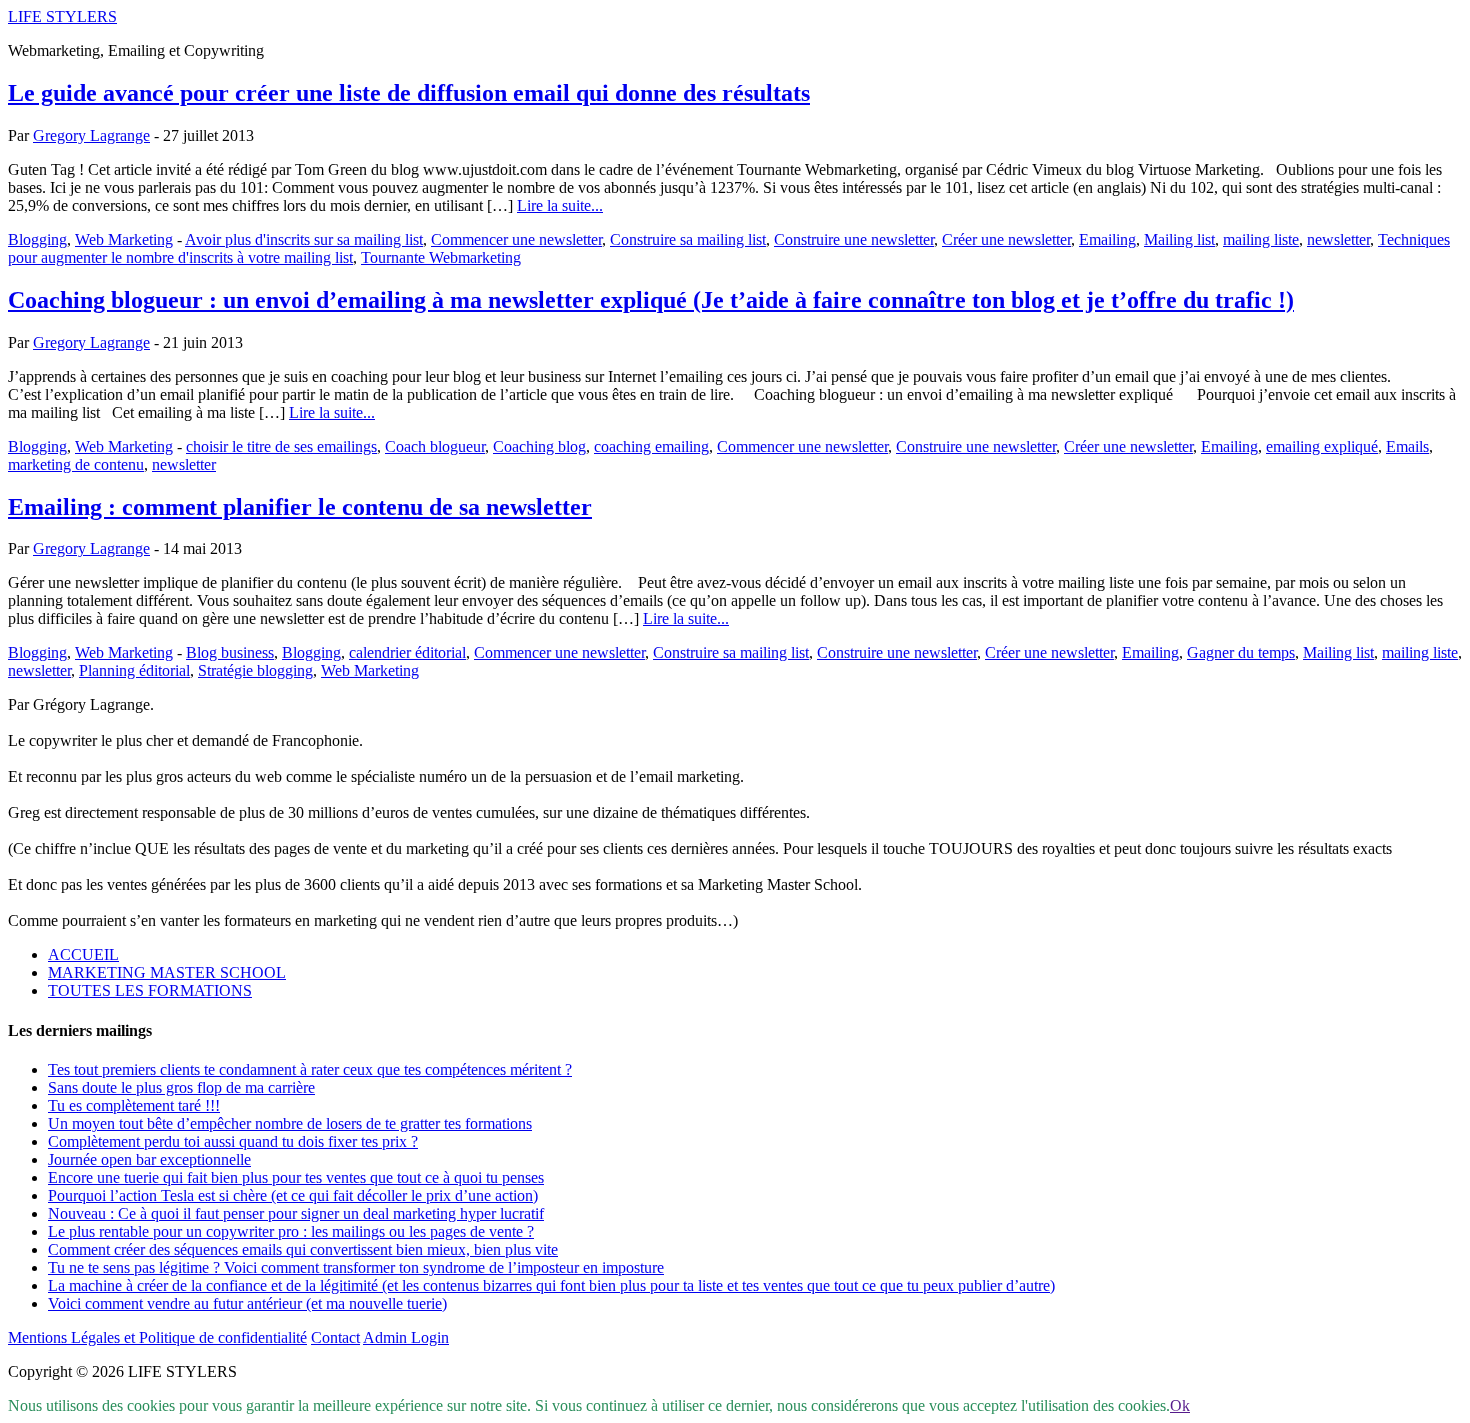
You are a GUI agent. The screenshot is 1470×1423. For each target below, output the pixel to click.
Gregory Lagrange (91, 135)
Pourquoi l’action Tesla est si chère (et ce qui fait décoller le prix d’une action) (293, 1195)
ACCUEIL (83, 954)
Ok (1180, 1405)
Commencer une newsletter (516, 239)
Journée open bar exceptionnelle (149, 1159)
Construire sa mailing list (688, 239)
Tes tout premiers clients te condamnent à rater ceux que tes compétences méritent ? (310, 1069)
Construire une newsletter (854, 239)
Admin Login (406, 1337)
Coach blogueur (435, 446)
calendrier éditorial (407, 652)
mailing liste (1261, 239)
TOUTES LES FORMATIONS (150, 990)
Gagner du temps (1241, 652)
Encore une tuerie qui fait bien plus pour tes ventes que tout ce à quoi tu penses (296, 1177)
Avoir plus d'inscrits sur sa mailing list (304, 239)
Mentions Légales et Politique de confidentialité (157, 1337)
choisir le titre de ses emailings (281, 446)
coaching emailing (651, 446)
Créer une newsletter (1006, 239)
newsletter (1338, 239)
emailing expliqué (1322, 446)
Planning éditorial (134, 670)
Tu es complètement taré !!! (134, 1105)
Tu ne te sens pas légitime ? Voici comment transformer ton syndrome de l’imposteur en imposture (356, 1267)
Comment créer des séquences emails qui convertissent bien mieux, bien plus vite (303, 1249)
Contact (335, 1337)
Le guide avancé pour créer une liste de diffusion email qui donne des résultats (409, 93)
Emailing (1107, 239)
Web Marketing (124, 239)
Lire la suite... (560, 205)
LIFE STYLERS (62, 16)
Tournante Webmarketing (441, 257)
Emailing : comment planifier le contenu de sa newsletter (300, 507)
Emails (1407, 446)
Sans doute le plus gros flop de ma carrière (181, 1087)
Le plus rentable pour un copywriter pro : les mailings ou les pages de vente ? (291, 1231)
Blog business (230, 652)
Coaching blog (539, 446)
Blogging (37, 239)
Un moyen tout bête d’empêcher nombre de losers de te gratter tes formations (290, 1123)
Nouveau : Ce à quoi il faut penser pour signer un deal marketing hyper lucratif (296, 1213)
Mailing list (1179, 239)
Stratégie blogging (255, 670)
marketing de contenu (76, 464)
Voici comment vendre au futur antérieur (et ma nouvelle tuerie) (247, 1303)
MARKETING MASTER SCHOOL (167, 972)
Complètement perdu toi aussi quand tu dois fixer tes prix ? (233, 1141)
